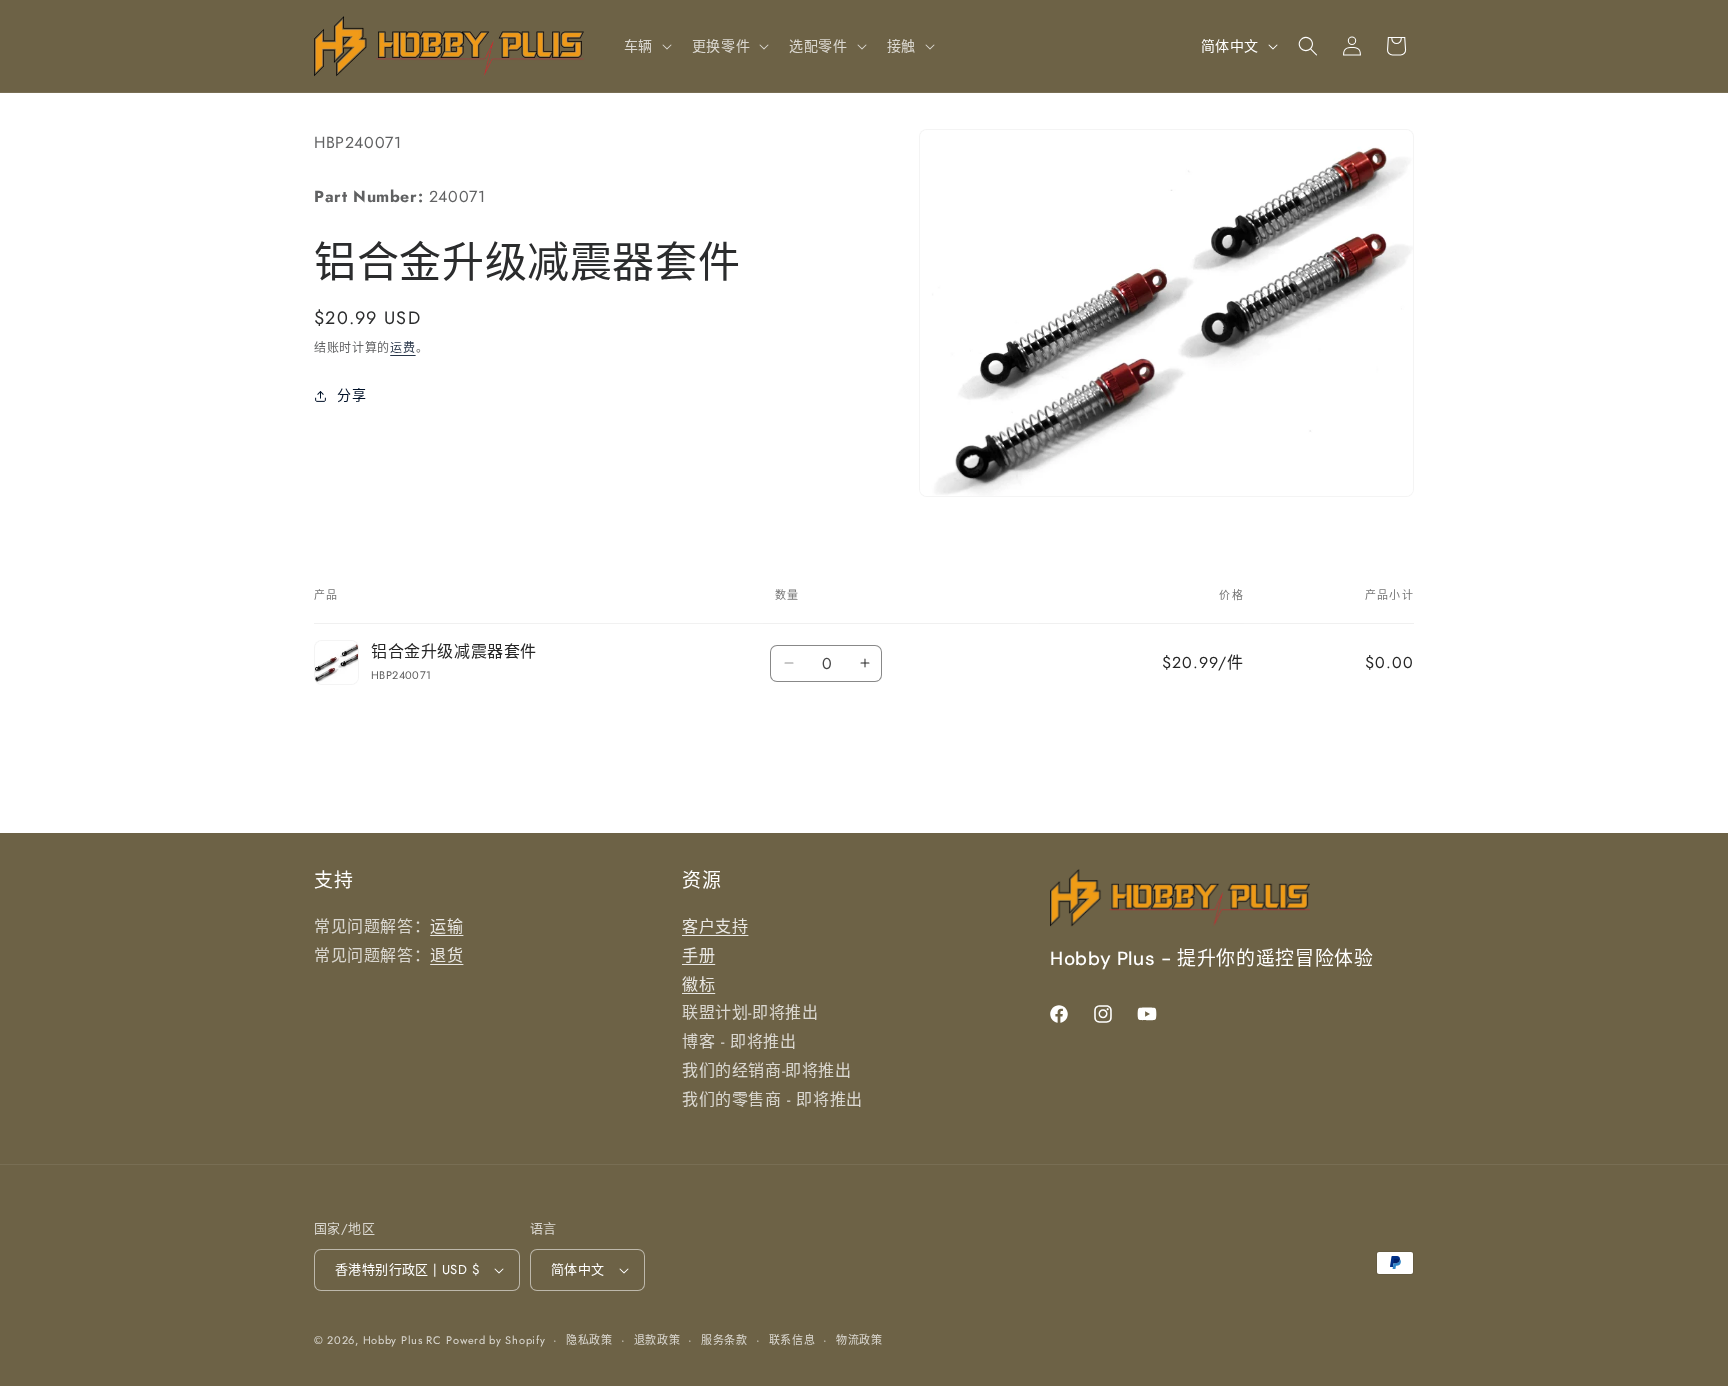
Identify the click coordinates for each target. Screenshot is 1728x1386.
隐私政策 (589, 1340)
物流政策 (859, 1340)
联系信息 (792, 1340)
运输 (446, 926)
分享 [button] (351, 395)
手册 (698, 955)
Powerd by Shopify (495, 1340)
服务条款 (724, 1340)
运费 (402, 349)
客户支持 (715, 926)
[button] (646, 46)
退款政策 (657, 1340)
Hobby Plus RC (402, 1340)
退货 (446, 955)
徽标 (698, 984)
